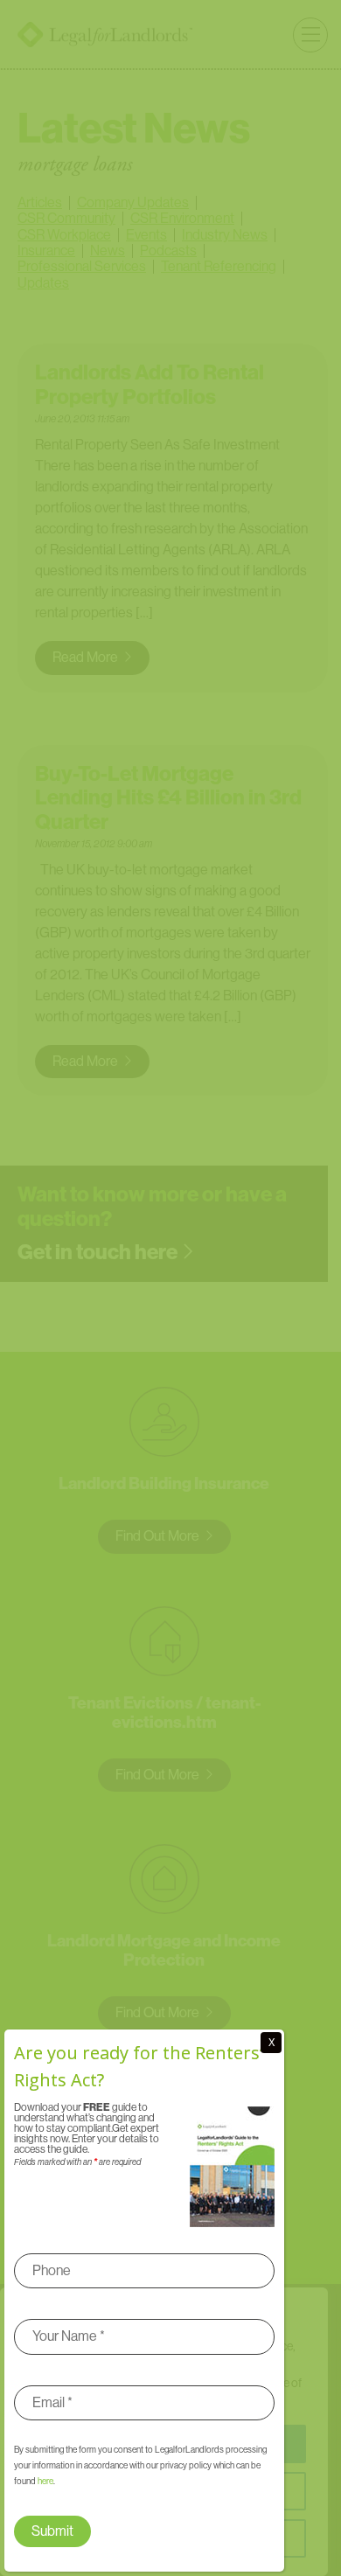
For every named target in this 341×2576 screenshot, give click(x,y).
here (45, 2481)
